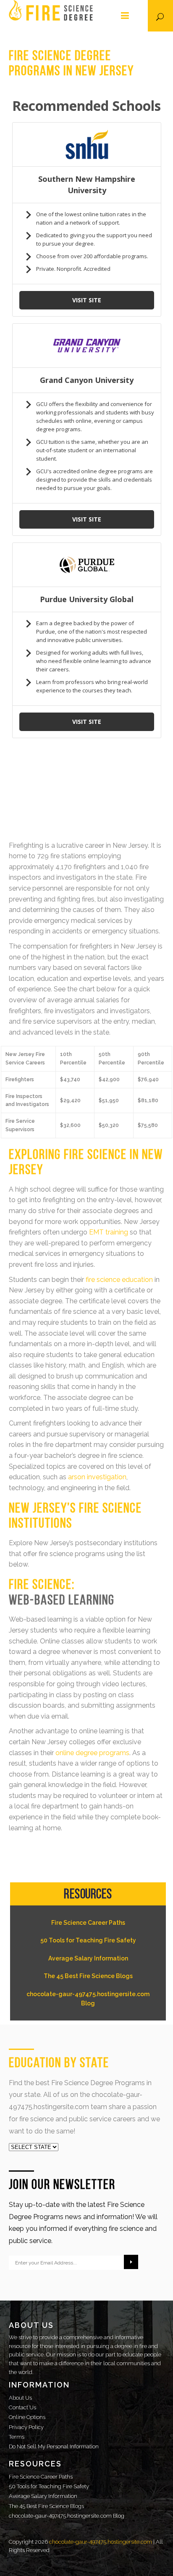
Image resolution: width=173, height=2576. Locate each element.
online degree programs (92, 1753)
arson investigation (97, 1477)
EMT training (109, 1232)
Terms (17, 2437)
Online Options (27, 2417)
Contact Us (22, 2407)
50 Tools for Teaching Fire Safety (88, 1940)
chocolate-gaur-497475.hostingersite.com (101, 2542)
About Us (20, 2398)
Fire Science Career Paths (88, 1923)
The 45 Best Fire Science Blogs (88, 1976)
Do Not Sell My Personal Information (54, 2446)
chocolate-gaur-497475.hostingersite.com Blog (88, 1999)
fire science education (119, 1280)
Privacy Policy (26, 2427)
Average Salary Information (88, 1958)
